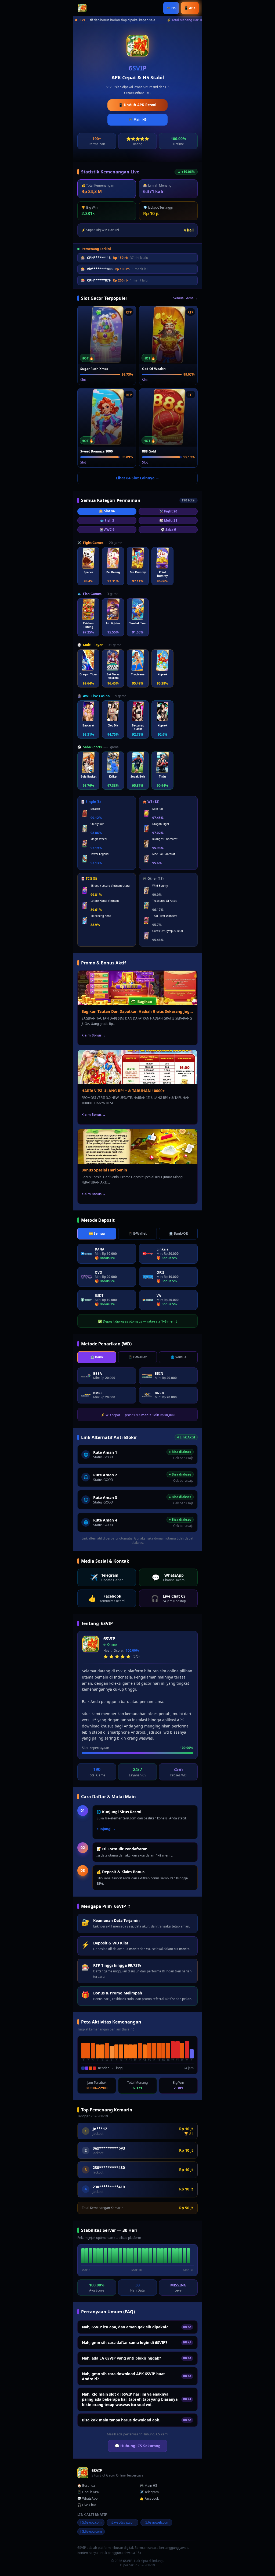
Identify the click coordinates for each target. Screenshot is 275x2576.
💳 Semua (97, 1233)
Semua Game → (185, 298)
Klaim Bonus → (93, 1035)
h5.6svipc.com (91, 2522)
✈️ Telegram (149, 2492)
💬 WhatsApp (87, 2499)
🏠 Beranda (86, 2486)
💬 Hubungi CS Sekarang (138, 2446)
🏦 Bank (97, 1357)
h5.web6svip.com (122, 2522)
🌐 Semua (178, 1357)
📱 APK (190, 8)
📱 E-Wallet (137, 1233)
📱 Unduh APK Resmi (137, 105)
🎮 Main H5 (138, 120)
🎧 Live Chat (87, 2505)
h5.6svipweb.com (156, 2522)
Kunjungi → (106, 1829)
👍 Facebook (149, 2499)
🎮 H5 (171, 8)
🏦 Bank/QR (178, 1233)
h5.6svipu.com (91, 2532)
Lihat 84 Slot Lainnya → (137, 478)
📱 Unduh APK (88, 2492)
